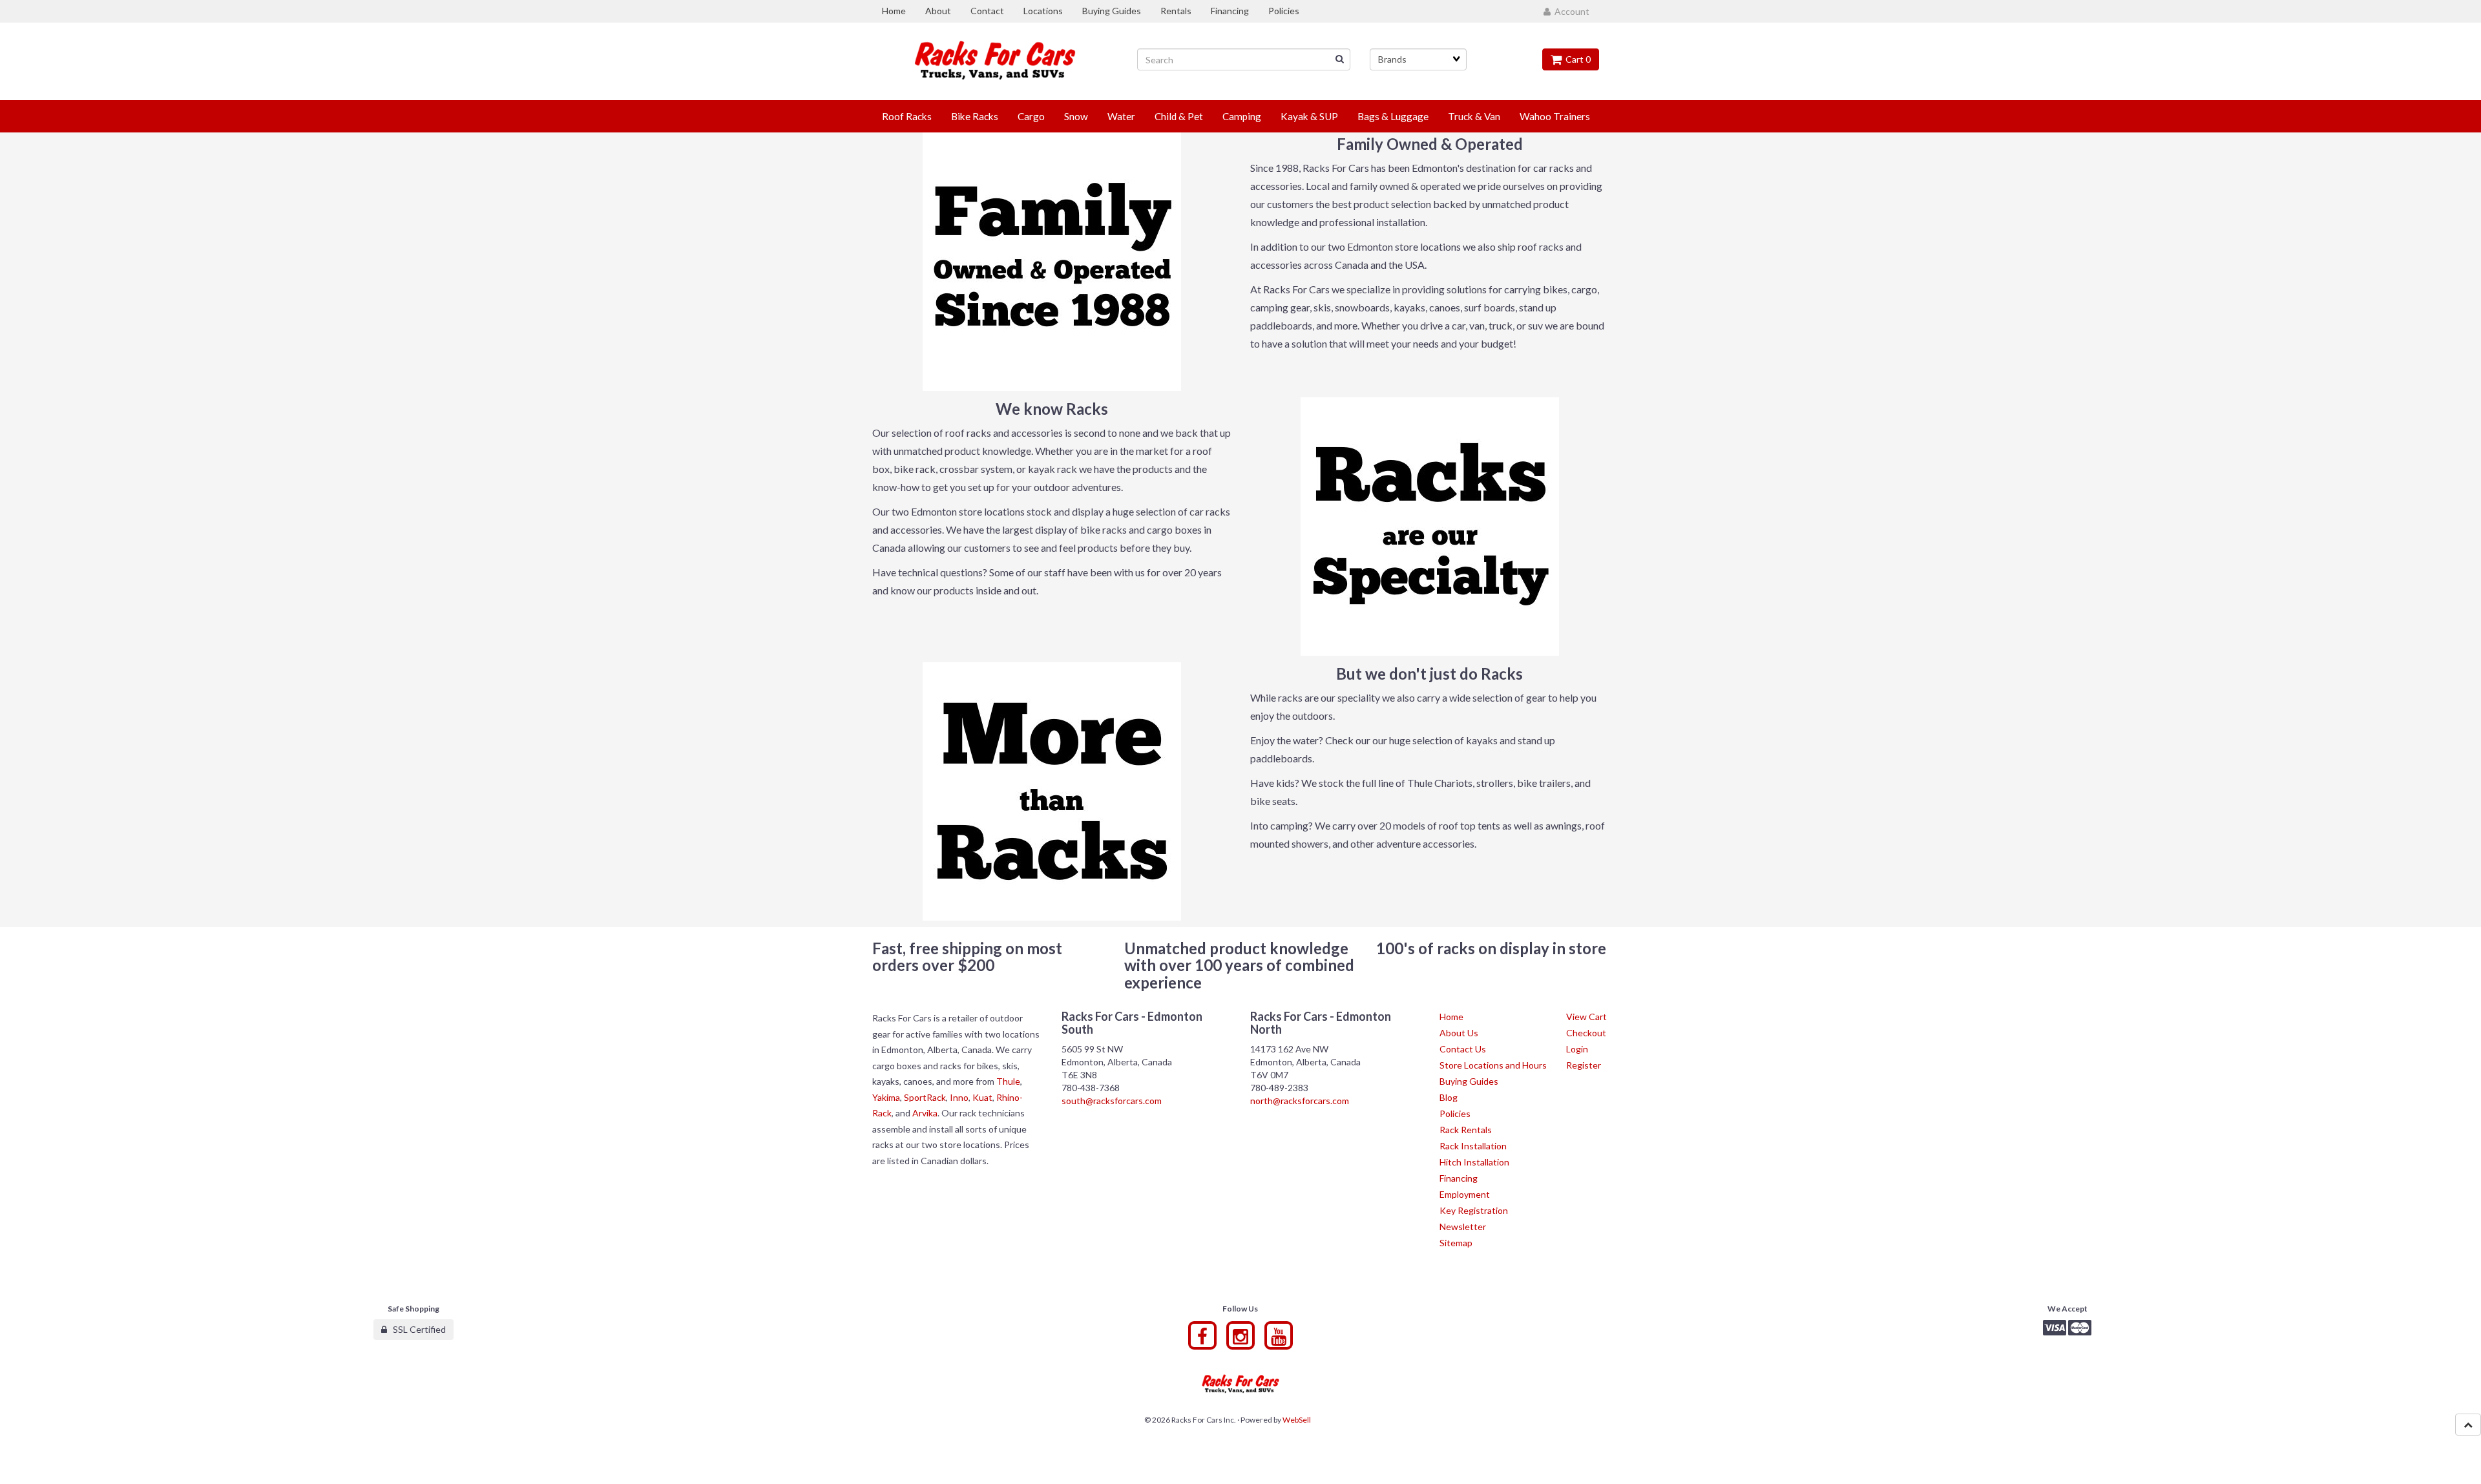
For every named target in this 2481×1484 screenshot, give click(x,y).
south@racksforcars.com (1112, 1101)
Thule (1008, 1081)
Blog (1449, 1097)
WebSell (1297, 1420)
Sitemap (1456, 1243)
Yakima (886, 1097)
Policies (1455, 1113)
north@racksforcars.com (1300, 1101)
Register (1584, 1065)
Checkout (1586, 1033)
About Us (1459, 1033)
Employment (1465, 1194)
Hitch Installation (1474, 1162)
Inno (959, 1097)
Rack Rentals (1466, 1130)
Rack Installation (1473, 1146)
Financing (1459, 1178)
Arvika (925, 1113)
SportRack (925, 1097)
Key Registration (1474, 1210)
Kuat (982, 1097)
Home (1451, 1017)
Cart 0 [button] (1576, 59)
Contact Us (1463, 1049)
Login (1577, 1049)
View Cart (1586, 1017)
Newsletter (1463, 1227)
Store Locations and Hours (1493, 1065)
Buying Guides (1469, 1081)
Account (1570, 11)
